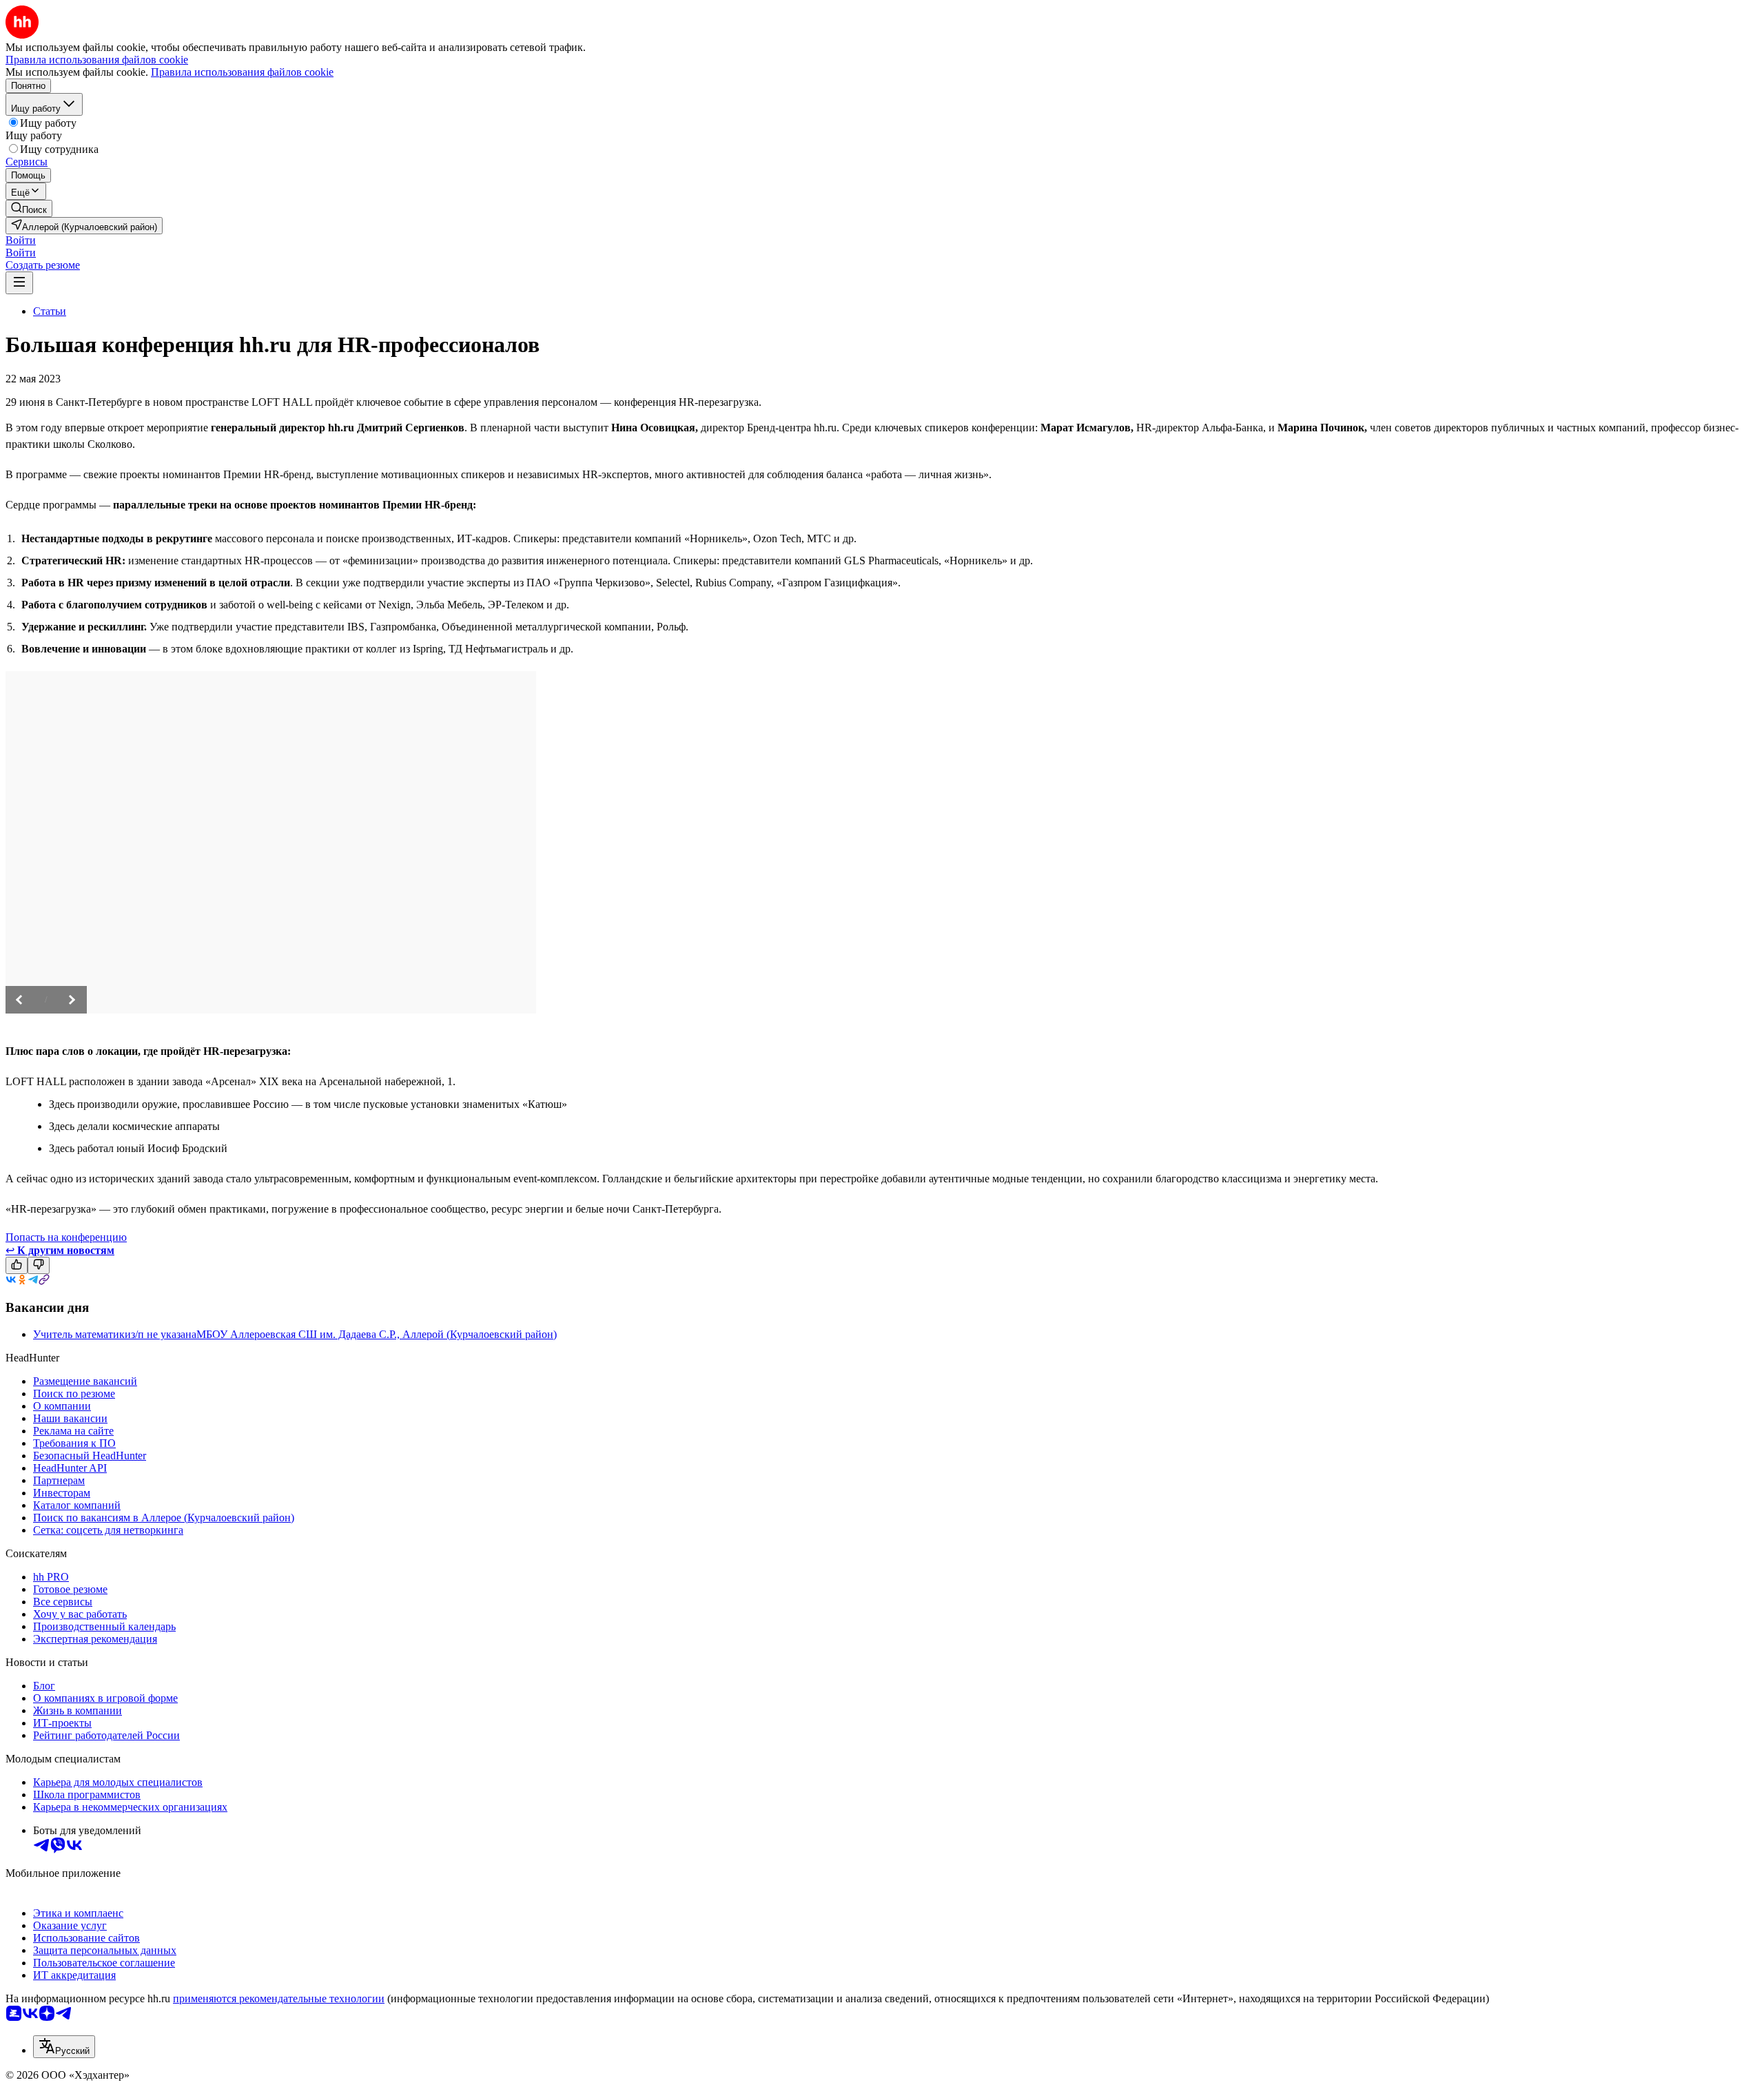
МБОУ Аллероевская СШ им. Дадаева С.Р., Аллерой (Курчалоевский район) (377, 1334)
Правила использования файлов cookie (242, 72)
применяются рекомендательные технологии (279, 1998)
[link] (29, 208)
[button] (21, 240)
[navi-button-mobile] (19, 283)
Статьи (50, 311)
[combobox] (64, 2047)
